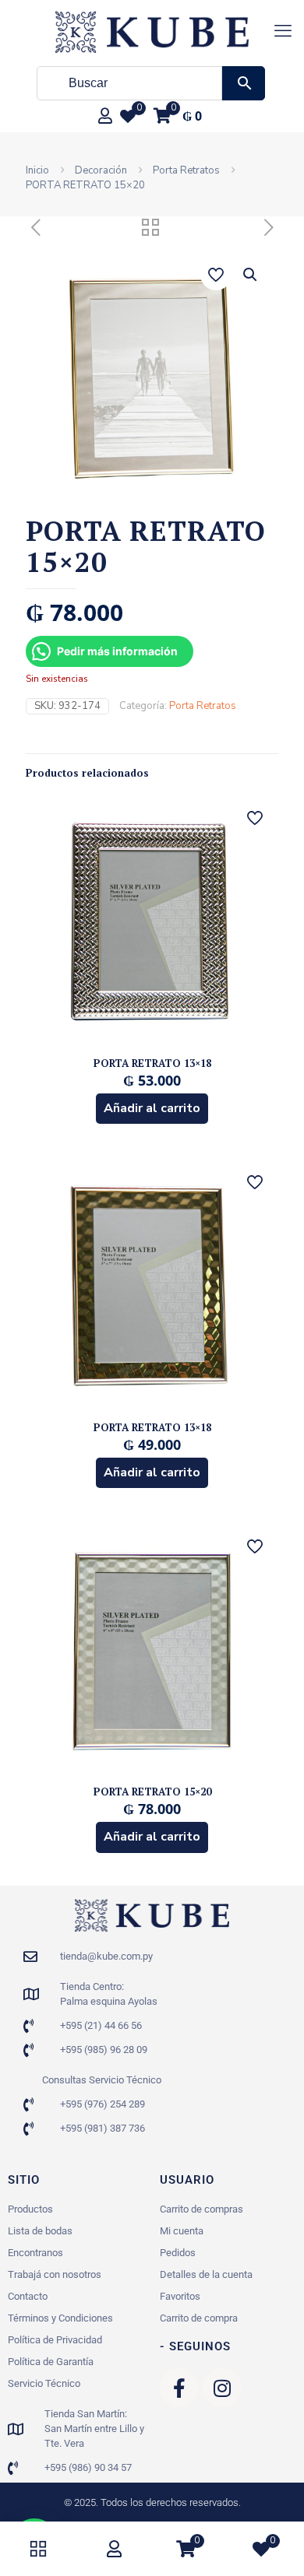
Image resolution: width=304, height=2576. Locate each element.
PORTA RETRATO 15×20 (152, 1792)
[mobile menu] (283, 31)
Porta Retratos (186, 170)
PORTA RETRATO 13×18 (152, 1063)
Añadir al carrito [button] (152, 1108)
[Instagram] (222, 2388)
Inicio (37, 170)
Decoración (101, 170)
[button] (251, 275)
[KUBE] (152, 31)
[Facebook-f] (179, 2388)
